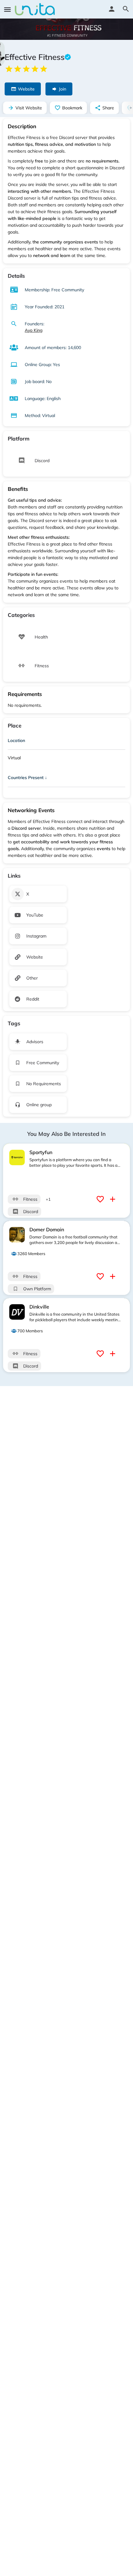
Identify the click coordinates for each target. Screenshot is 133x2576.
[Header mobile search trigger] (126, 9)
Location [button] (16, 740)
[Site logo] (36, 9)
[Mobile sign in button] (112, 9)
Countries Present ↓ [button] (27, 778)
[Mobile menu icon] (7, 9)
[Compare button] (113, 1199)
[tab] (66, 742)
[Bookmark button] (101, 1199)
